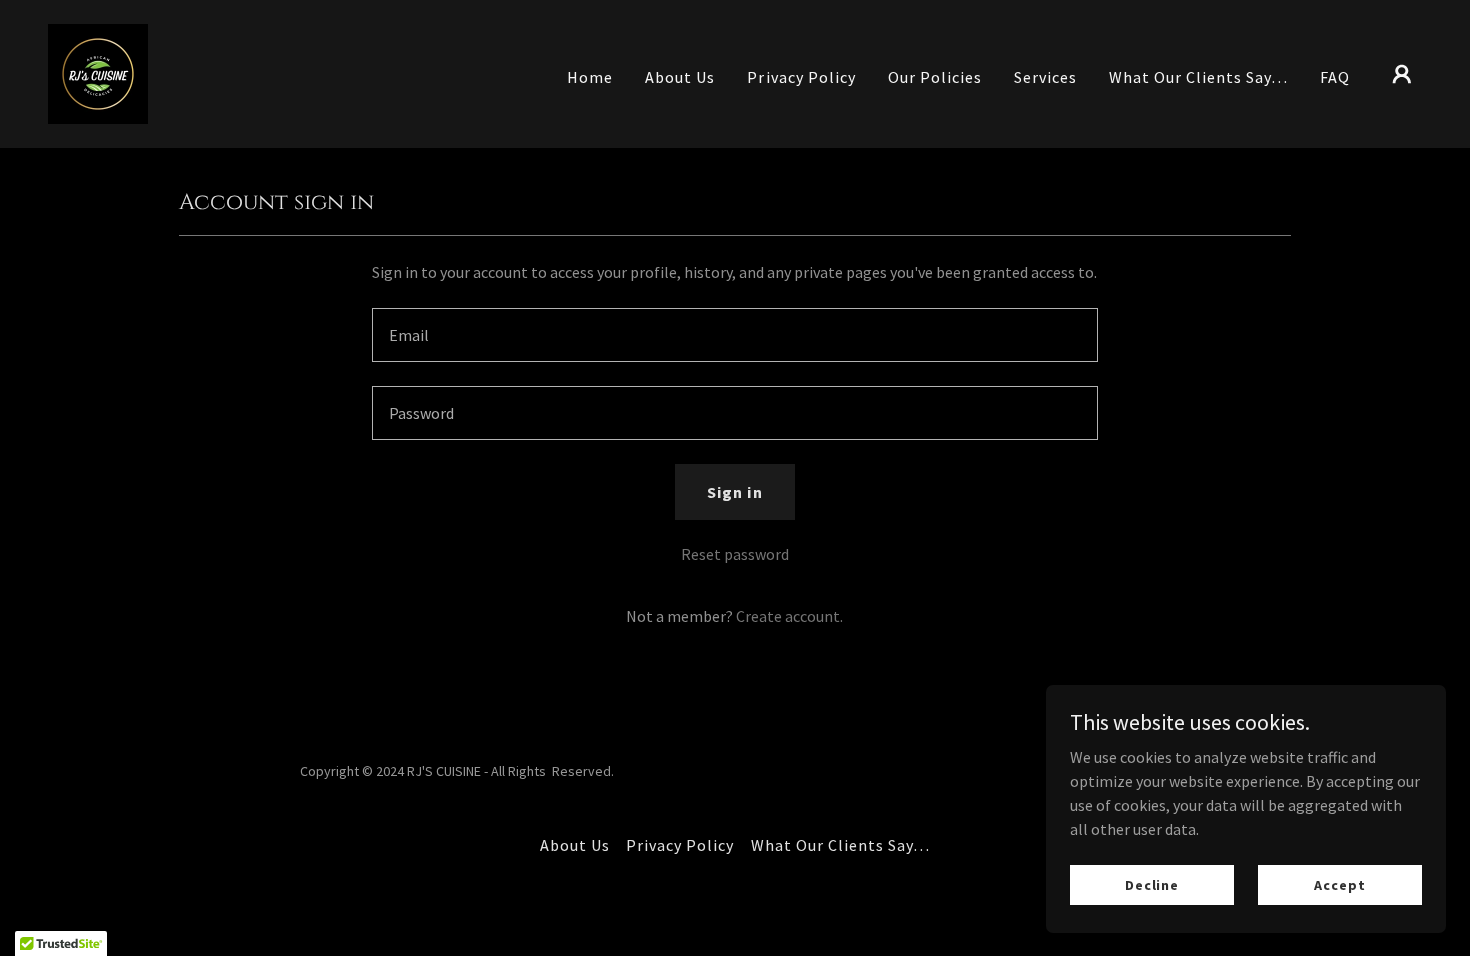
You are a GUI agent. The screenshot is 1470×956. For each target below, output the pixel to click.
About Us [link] (680, 77)
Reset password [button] (735, 554)
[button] (1402, 74)
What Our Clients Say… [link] (1198, 77)
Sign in (734, 492)
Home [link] (590, 77)
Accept (1339, 884)
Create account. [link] (789, 616)
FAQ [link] (1335, 77)
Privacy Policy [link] (801, 77)
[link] (98, 72)
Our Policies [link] (935, 77)
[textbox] (734, 335)
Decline (1152, 884)
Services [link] (1045, 77)
